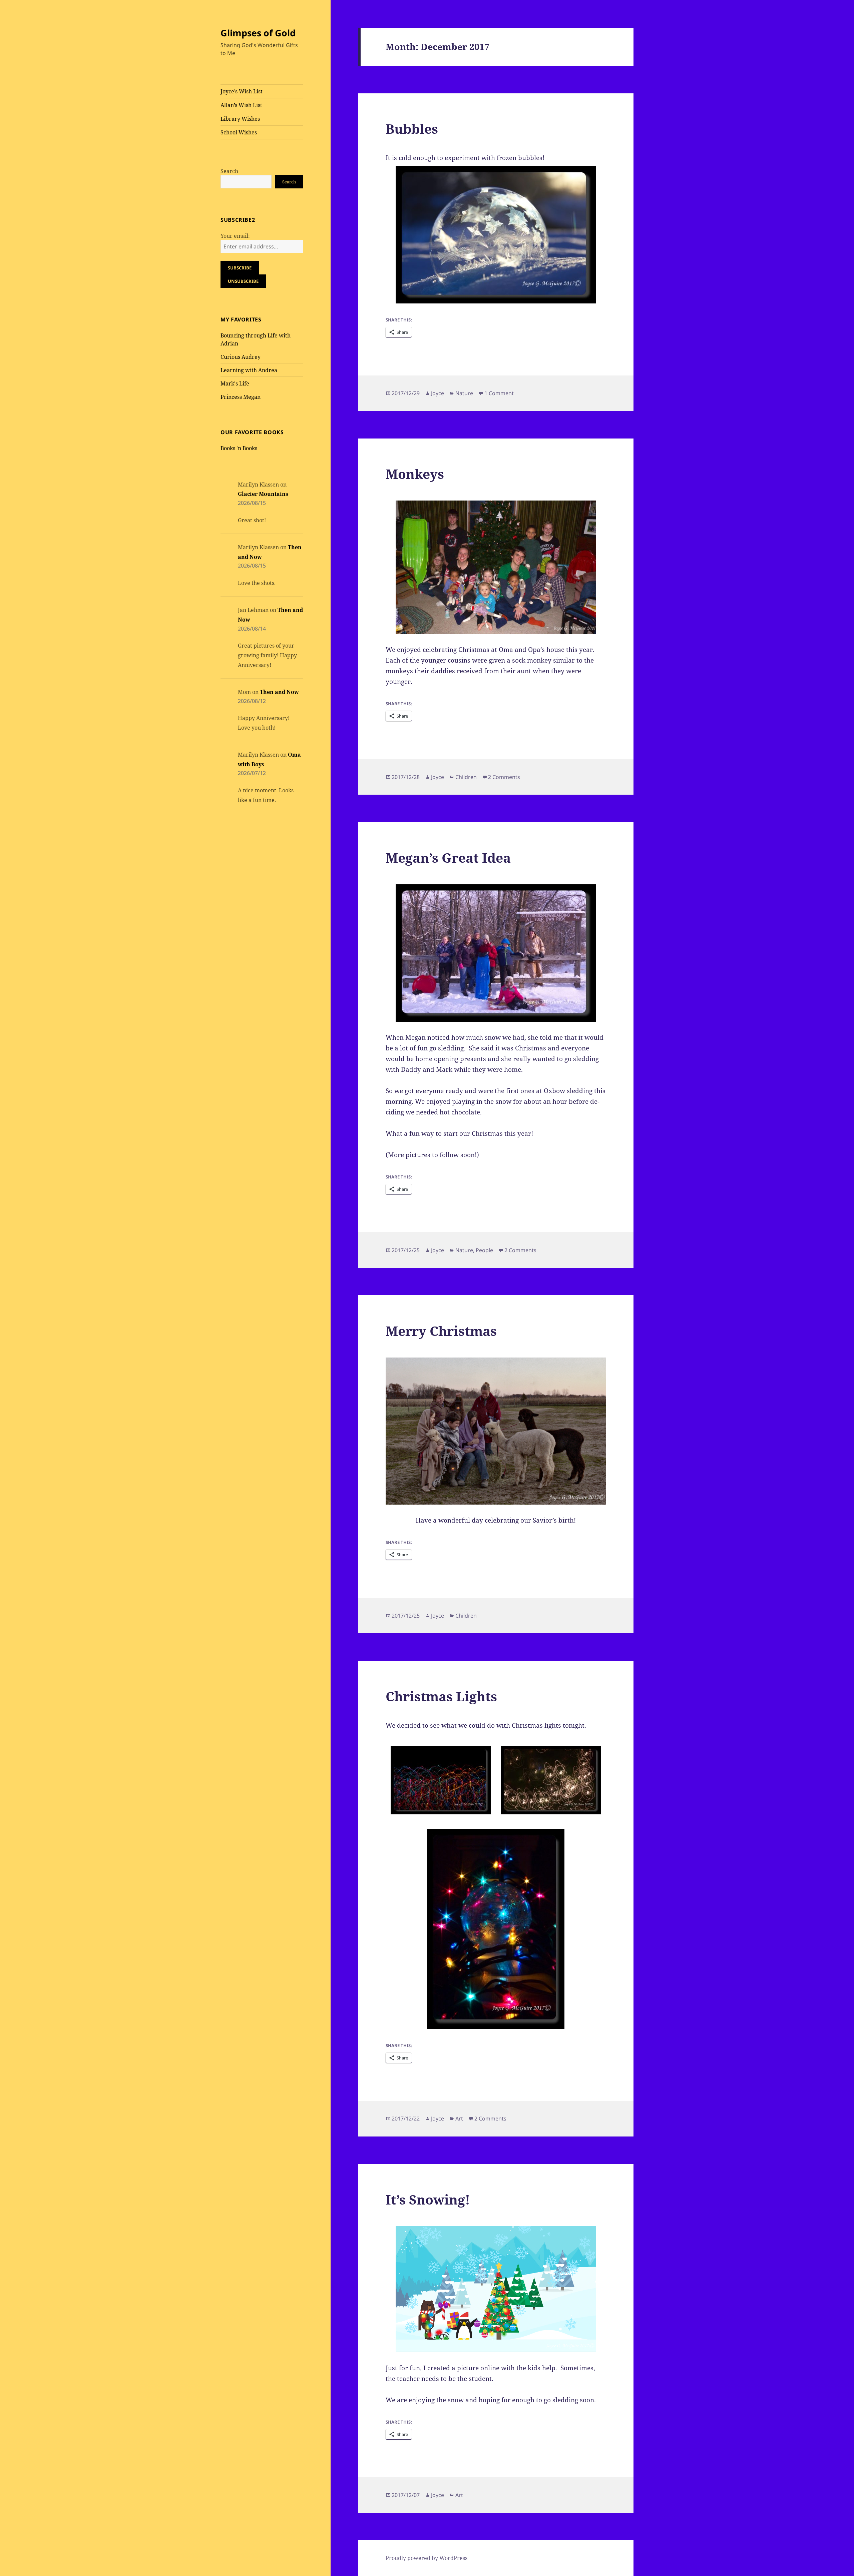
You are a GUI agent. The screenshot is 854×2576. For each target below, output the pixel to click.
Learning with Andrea (249, 370)
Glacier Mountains (263, 494)
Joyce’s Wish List (242, 91)
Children (466, 777)
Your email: (235, 236)
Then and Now (279, 692)
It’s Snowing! (428, 2199)
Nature (464, 393)
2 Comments (504, 777)
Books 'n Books (239, 448)
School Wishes (239, 132)
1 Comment (499, 393)
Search (229, 171)
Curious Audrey (241, 357)
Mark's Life (235, 383)
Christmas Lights (441, 1696)
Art (459, 2118)
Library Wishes (240, 119)
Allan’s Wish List (241, 105)
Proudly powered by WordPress (426, 2558)
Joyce (438, 393)
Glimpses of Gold (258, 33)
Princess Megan (241, 397)
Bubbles (412, 129)
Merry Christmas (441, 1331)
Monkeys (415, 474)
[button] (441, 1780)
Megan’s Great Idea (448, 857)
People (484, 1250)
